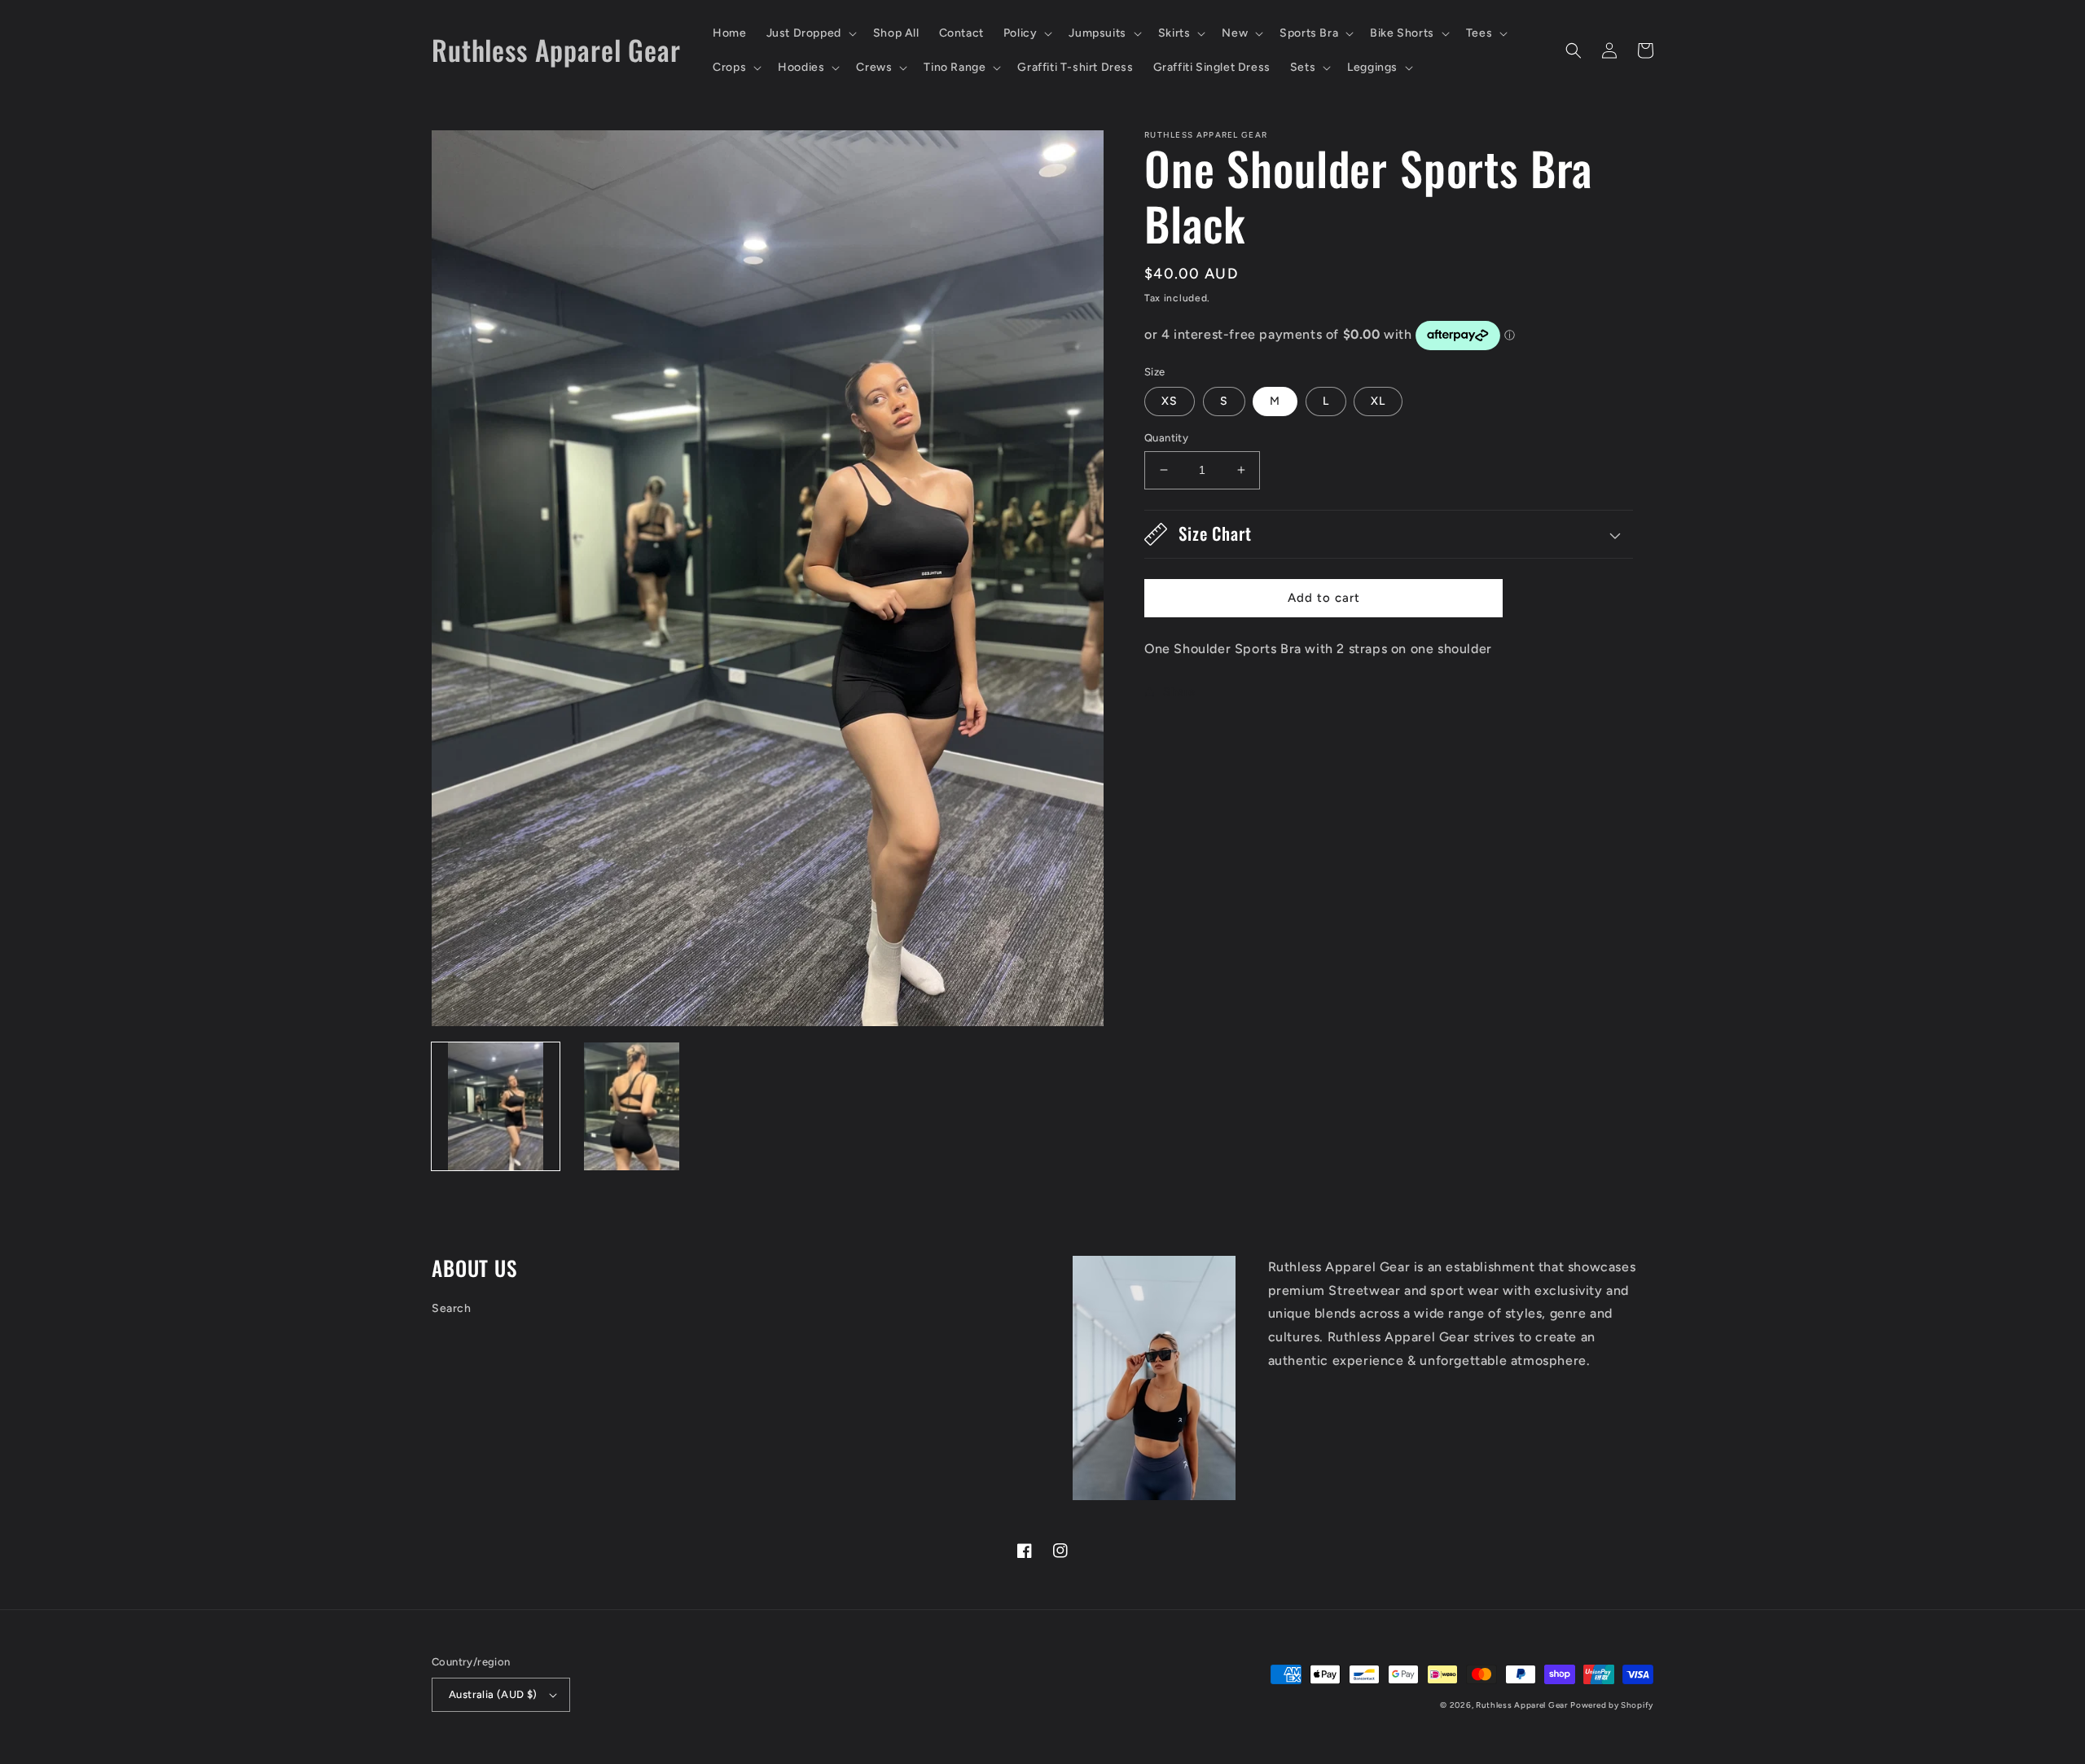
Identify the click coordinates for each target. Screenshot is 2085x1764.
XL (1378, 401)
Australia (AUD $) (493, 1694)
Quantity (1166, 438)
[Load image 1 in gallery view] (496, 1106)
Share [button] (1179, 692)
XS (1170, 401)
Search (452, 1308)
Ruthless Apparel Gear (1522, 1705)
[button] (810, 33)
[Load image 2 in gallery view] (632, 1106)
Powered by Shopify (1612, 1705)
